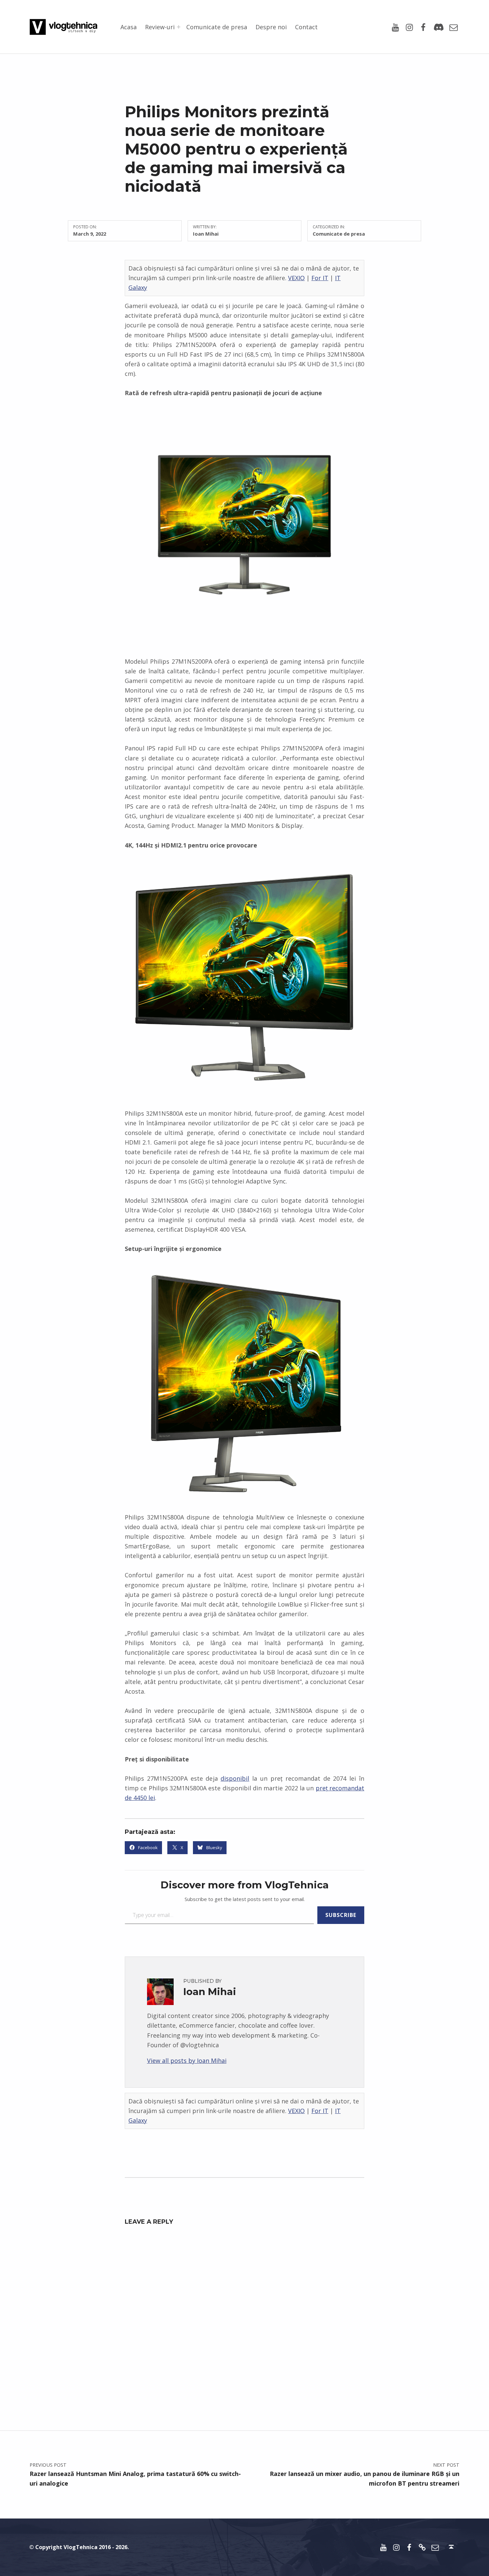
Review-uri (160, 27)
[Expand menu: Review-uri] (179, 27)
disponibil (235, 1778)
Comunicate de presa (217, 27)
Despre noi (271, 27)
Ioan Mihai (206, 234)
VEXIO (296, 278)
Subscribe (341, 1915)
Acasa (129, 27)
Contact (306, 27)
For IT (320, 278)
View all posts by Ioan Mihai (187, 2061)
